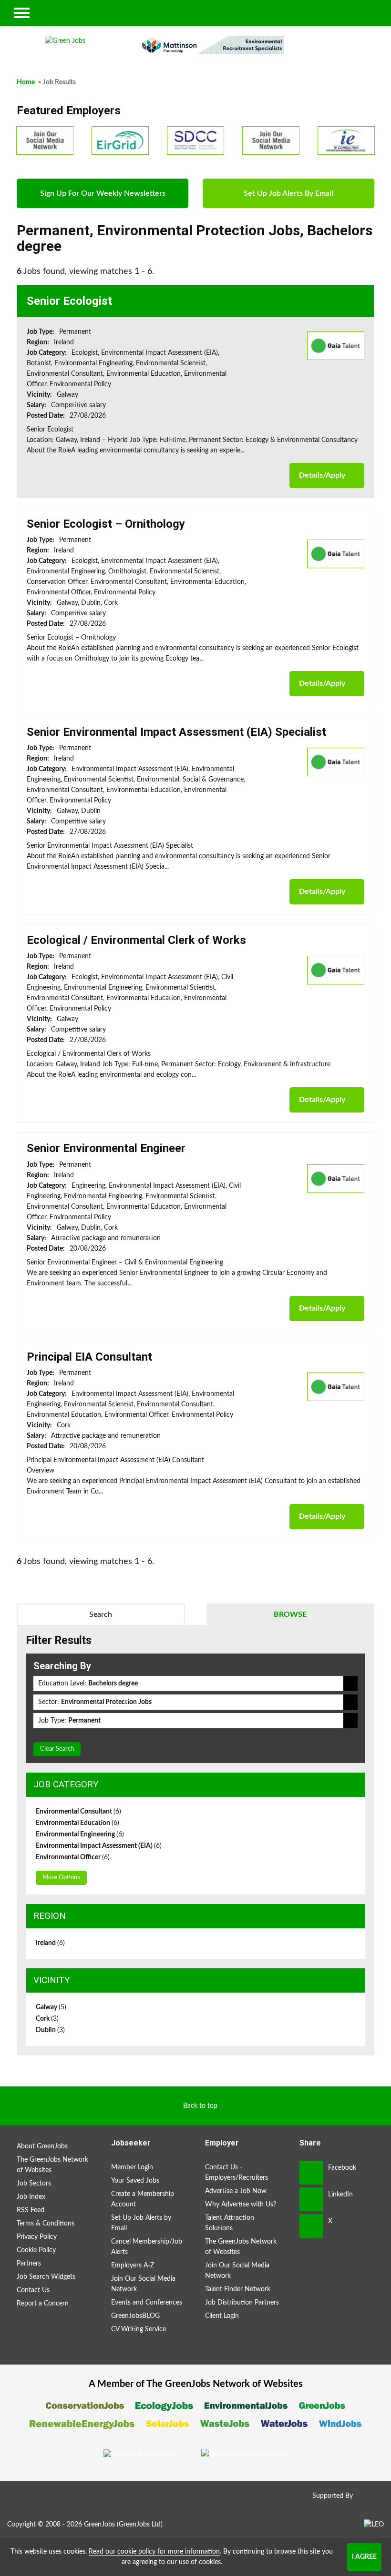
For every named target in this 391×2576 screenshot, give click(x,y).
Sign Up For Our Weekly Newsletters (103, 193)
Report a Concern (43, 2304)
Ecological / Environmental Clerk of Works (136, 940)
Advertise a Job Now (236, 2191)
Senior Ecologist (69, 301)
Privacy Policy (37, 2237)
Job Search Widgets (46, 2277)
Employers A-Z (133, 2265)
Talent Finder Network (238, 2289)
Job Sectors (34, 2184)
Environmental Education (77, 1823)
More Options (61, 1878)
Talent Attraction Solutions (230, 2223)
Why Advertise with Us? (241, 2205)
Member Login (132, 2167)
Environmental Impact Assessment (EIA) (99, 1846)
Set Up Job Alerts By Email (288, 193)
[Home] (65, 41)
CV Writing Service (139, 2329)
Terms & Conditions (46, 2224)
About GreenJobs (42, 2146)
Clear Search (57, 1749)
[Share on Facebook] (311, 2173)
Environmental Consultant (78, 1812)
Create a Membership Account (143, 2199)
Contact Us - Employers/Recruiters (237, 2173)
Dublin (50, 2030)
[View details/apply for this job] (336, 345)
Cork (47, 2019)
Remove (350, 1684)
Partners (29, 2264)
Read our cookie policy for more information (154, 2552)
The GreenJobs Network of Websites (52, 2165)
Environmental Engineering (80, 1834)
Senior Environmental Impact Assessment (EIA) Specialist (176, 732)
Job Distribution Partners (242, 2303)
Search (101, 1614)
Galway (51, 2007)
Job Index (31, 2197)
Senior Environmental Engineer (106, 1148)
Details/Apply (322, 475)
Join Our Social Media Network (143, 2284)
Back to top (200, 2106)
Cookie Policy (36, 2250)
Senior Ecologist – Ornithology (106, 524)
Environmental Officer (73, 1857)
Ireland (50, 1943)
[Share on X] (311, 2226)
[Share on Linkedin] (311, 2199)
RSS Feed (31, 2210)
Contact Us (33, 2290)
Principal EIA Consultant (89, 1357)
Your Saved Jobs (135, 2181)
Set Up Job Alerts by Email (141, 2223)
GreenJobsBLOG (135, 2316)
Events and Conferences (147, 2303)
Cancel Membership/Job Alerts (147, 2247)
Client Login (222, 2316)
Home (26, 82)
